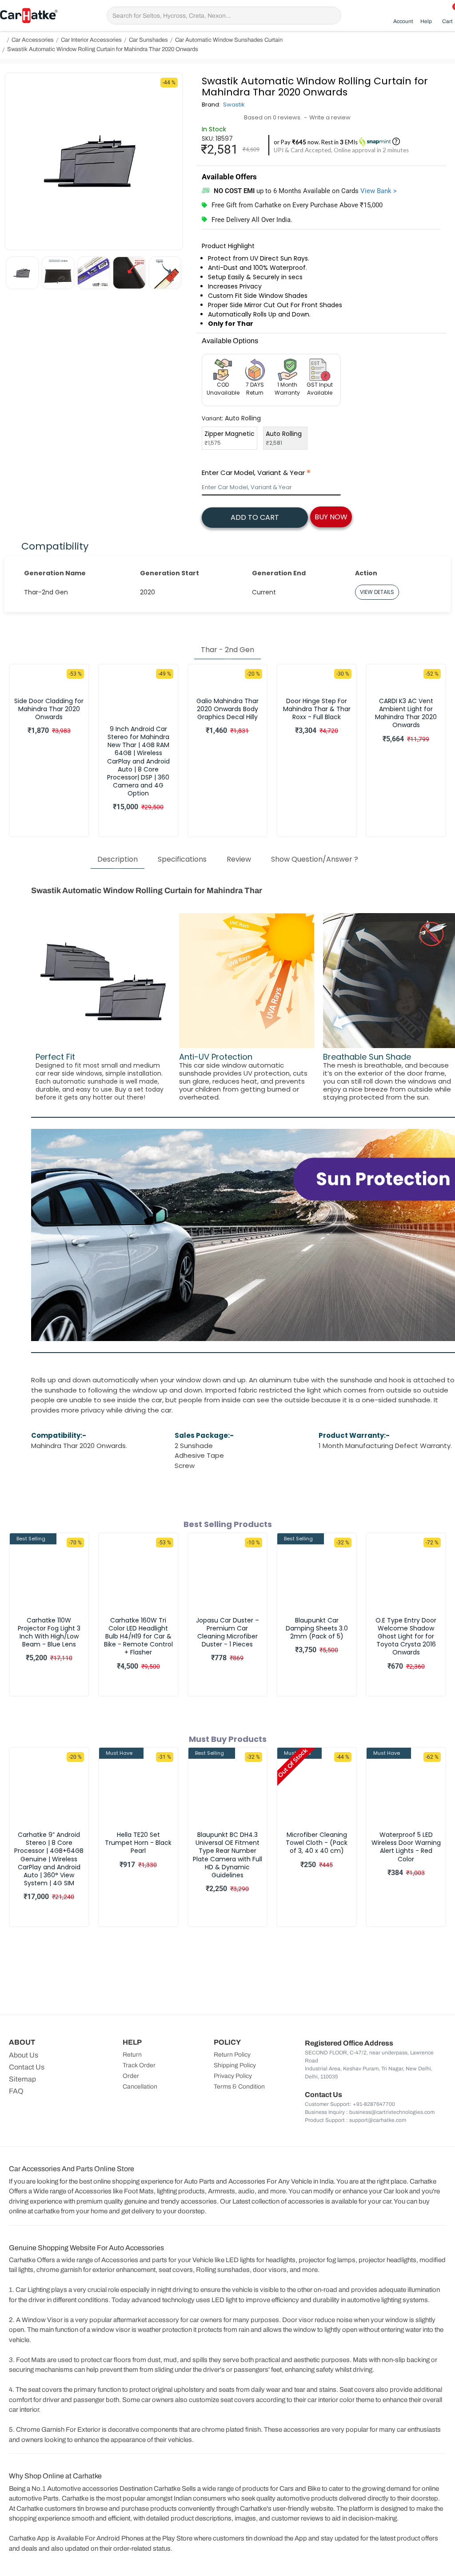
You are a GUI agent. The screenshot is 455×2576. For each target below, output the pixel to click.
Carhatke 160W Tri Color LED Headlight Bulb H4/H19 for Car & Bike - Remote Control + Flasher (138, 1636)
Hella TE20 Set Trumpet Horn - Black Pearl (138, 1843)
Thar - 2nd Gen (227, 650)
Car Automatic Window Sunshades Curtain (229, 40)
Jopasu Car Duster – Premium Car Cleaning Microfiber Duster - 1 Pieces (227, 1632)
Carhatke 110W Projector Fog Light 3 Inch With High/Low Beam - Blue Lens (49, 1632)
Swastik (234, 105)
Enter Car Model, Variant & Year (253, 473)
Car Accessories (33, 40)
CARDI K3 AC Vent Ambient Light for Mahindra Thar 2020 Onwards (406, 713)
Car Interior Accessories (91, 40)
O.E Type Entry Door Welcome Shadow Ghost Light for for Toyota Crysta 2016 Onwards (406, 1636)
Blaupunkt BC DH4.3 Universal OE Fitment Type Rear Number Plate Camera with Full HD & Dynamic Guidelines (227, 1855)
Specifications (182, 859)
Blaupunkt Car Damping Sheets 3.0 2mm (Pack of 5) (317, 1628)
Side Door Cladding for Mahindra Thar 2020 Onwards (49, 709)
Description (118, 859)
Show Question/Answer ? (315, 859)
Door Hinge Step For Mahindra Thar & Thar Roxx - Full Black (317, 709)
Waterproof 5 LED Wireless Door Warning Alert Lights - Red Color (406, 1847)
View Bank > (379, 191)
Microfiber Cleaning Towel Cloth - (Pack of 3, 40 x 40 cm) (317, 1843)
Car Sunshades (148, 40)
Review (239, 859)
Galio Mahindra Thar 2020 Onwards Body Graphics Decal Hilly (227, 709)
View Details (377, 592)
